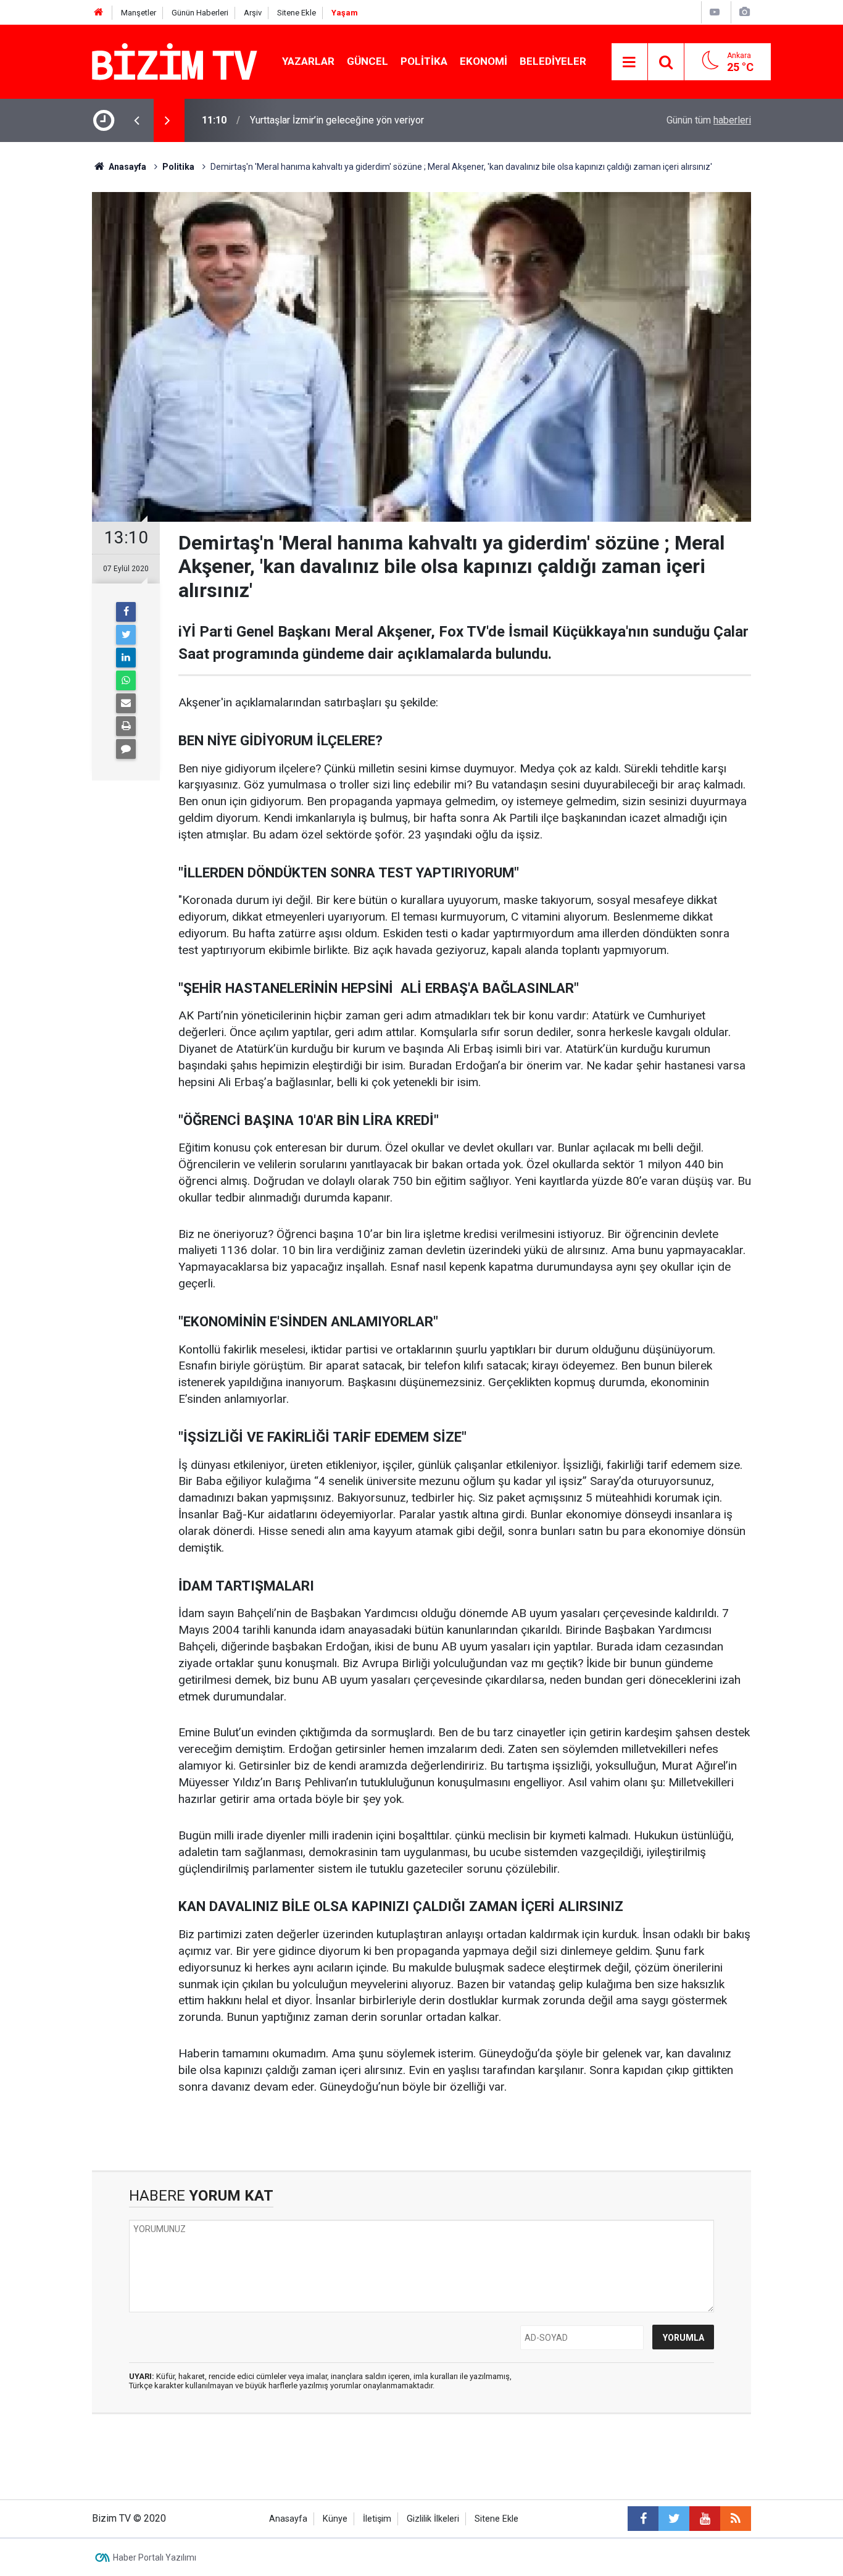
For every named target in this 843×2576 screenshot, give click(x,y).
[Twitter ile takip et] (674, 2519)
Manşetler (139, 13)
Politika (424, 61)
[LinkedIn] (126, 658)
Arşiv (253, 13)
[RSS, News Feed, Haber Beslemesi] (736, 2519)
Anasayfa (288, 2519)
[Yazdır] (126, 726)
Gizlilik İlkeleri (433, 2519)
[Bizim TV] (175, 61)
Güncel (368, 61)
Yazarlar (308, 61)
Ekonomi (484, 61)
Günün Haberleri (200, 13)
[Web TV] (715, 12)
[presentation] (136, 120)
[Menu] (629, 62)
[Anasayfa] (99, 13)
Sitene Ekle (297, 13)
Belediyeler (553, 61)
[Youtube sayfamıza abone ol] (705, 2519)
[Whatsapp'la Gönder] (126, 680)
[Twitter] (126, 635)
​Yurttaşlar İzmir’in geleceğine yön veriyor (337, 120)
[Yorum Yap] (126, 749)
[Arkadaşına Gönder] (126, 703)
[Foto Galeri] (744, 12)
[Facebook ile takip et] (643, 2519)
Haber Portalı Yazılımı (155, 2557)
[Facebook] (126, 612)
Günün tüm (709, 120)
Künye (335, 2519)
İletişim (377, 2519)
